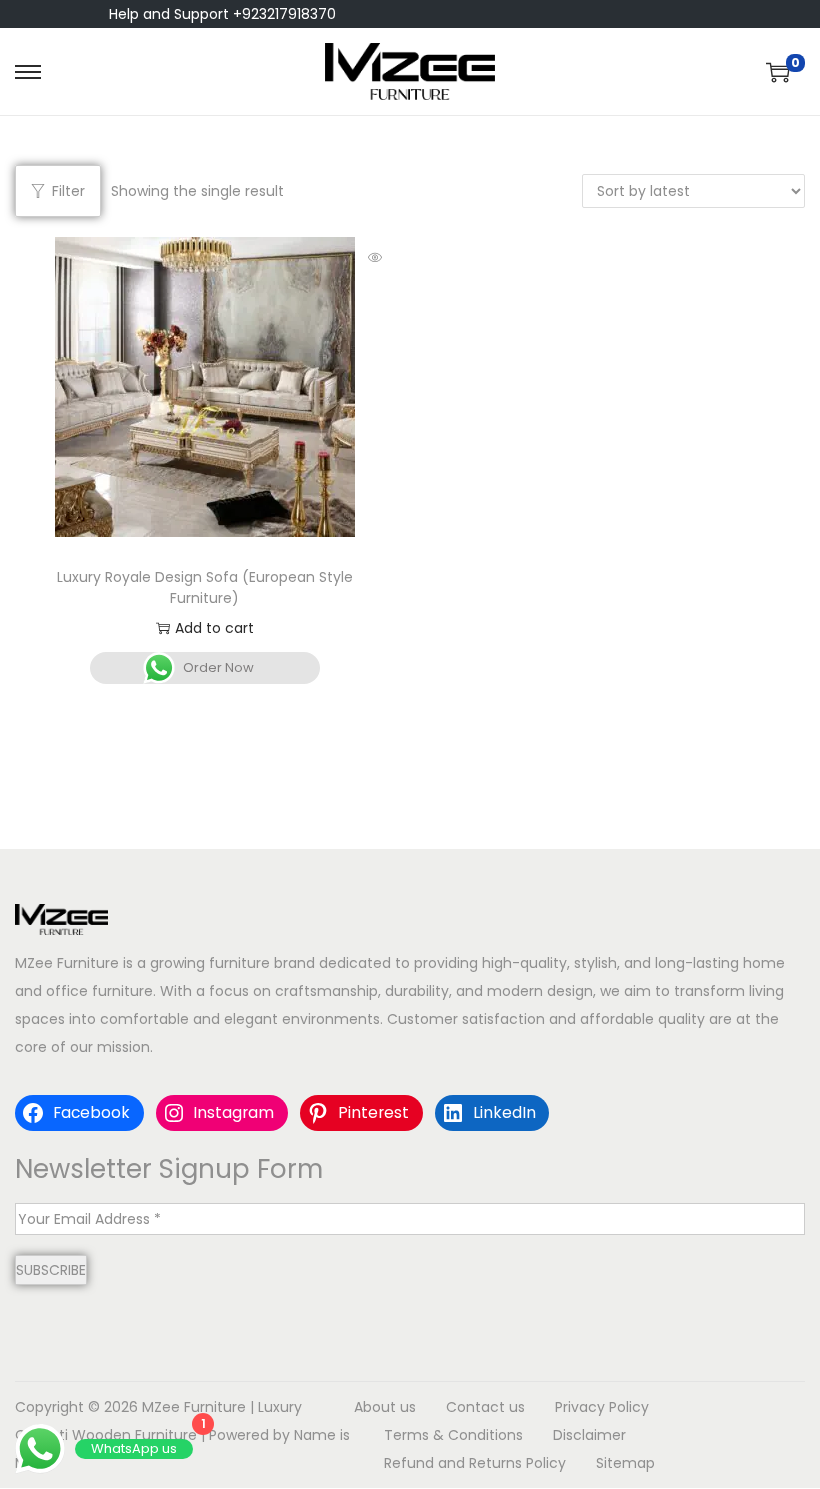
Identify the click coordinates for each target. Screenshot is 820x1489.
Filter (68, 191)
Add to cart (214, 628)
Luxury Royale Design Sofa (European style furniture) (205, 587)
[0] (778, 72)
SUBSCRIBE (51, 1270)
